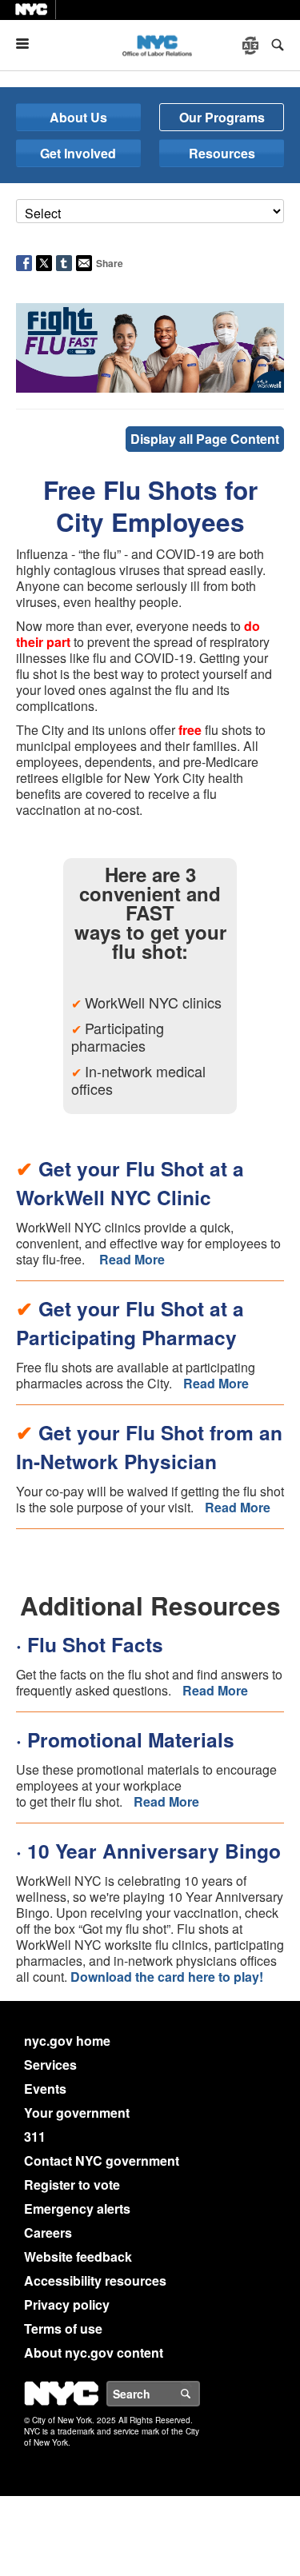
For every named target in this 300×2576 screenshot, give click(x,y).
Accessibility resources (95, 2280)
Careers (48, 2233)
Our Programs (222, 117)
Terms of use (63, 2328)
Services (50, 2065)
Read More (132, 1259)
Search (199, 2394)
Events (45, 2089)
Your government (77, 2113)
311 (35, 2137)
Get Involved (78, 153)
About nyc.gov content (94, 2352)
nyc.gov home (67, 2041)
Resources (222, 153)
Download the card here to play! (167, 1977)
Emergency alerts (77, 2209)
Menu (29, 44)
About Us (78, 117)
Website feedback (78, 2256)
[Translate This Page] (252, 46)
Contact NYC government (102, 2161)
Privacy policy (67, 2304)
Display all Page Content (205, 439)
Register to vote (72, 2185)
